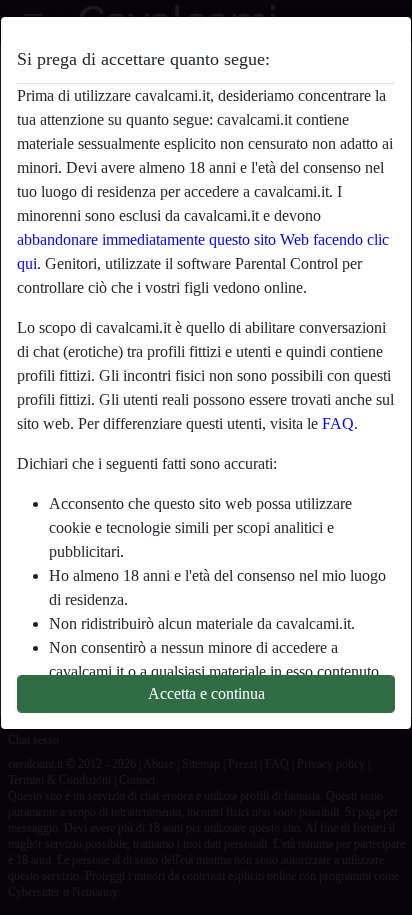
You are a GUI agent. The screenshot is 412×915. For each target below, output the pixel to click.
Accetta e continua (206, 693)
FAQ (338, 423)
